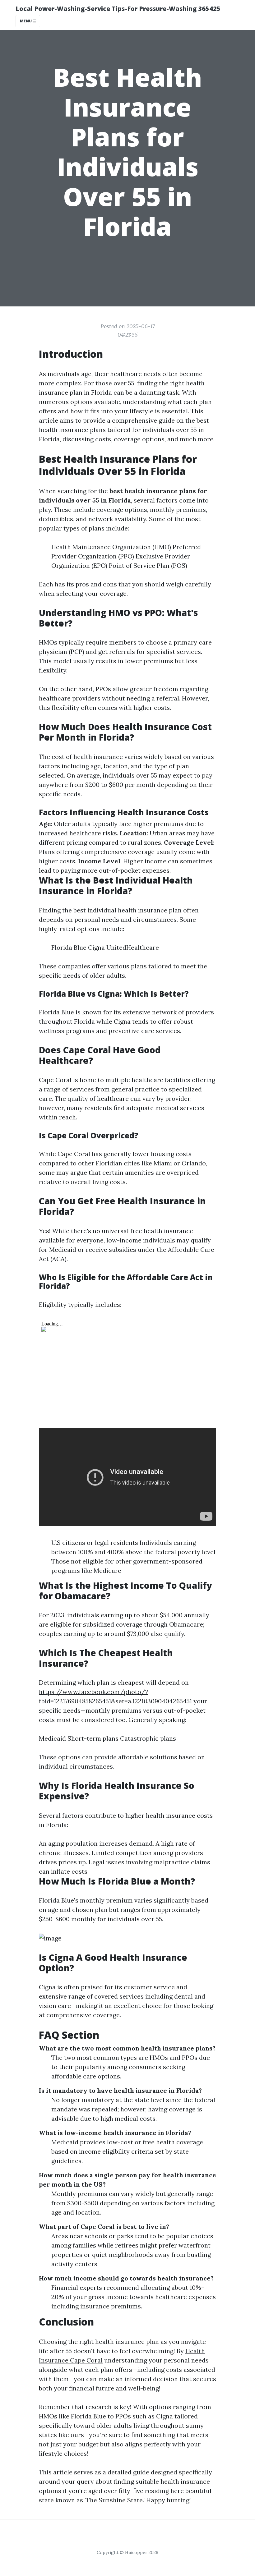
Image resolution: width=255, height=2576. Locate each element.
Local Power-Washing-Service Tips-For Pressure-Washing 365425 (118, 9)
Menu (26, 21)
